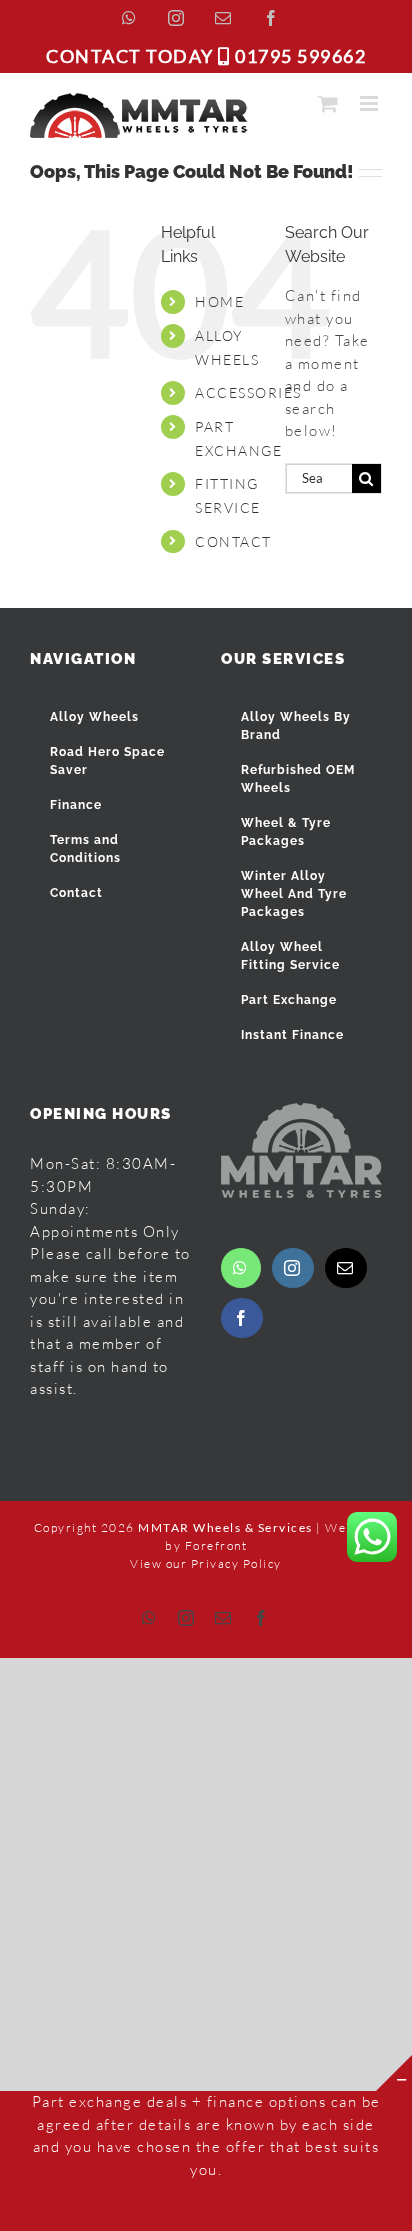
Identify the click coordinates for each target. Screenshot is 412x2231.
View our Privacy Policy (206, 1563)
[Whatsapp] (241, 1268)
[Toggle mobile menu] (371, 103)
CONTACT (233, 541)
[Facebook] (242, 1318)
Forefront (216, 1545)
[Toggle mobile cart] (329, 103)
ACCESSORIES (248, 392)
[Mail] (346, 1268)
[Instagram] (293, 1268)
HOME (219, 301)
